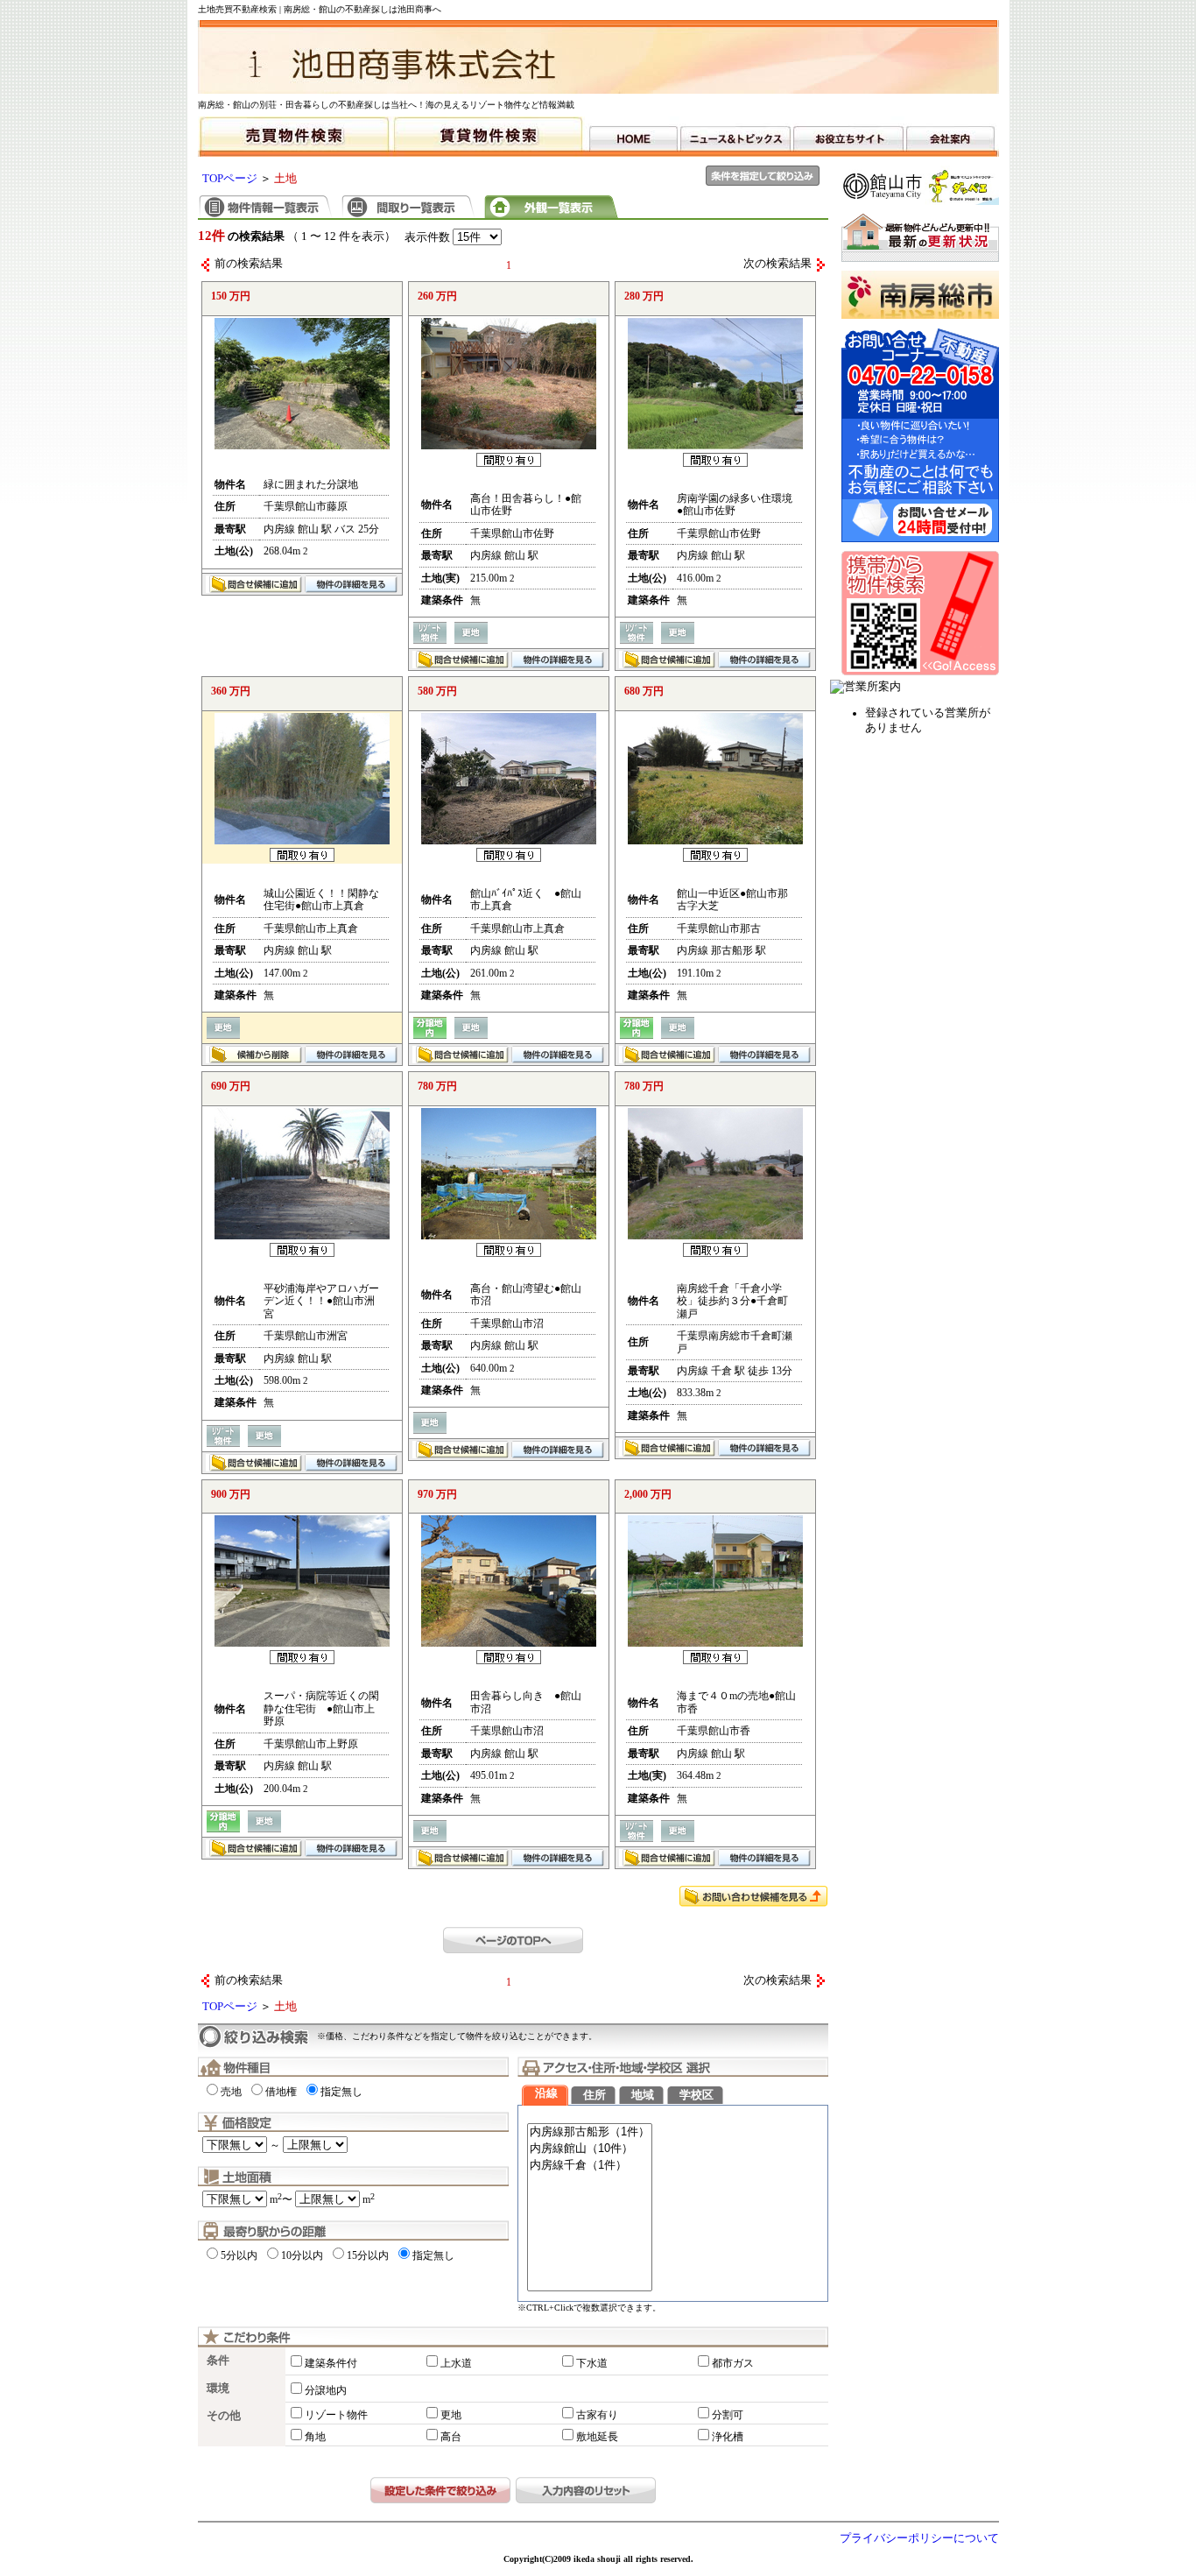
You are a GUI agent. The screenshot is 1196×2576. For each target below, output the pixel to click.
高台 (451, 2437)
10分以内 (302, 2255)
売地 (231, 2092)
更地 (451, 2415)
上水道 (456, 2363)
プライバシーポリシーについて (919, 2538)
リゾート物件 (336, 2415)
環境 (218, 2389)
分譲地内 (326, 2390)
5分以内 (239, 2255)
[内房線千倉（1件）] (590, 2166)
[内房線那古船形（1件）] (590, 2132)
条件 (218, 2361)
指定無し (341, 2092)
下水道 (592, 2363)
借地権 (281, 2092)
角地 (315, 2437)
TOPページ (230, 179)
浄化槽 (728, 2437)
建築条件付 (331, 2363)
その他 (224, 2416)
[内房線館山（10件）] (590, 2149)
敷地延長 (597, 2437)
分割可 (728, 2415)
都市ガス (733, 2363)
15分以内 (368, 2255)
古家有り (597, 2415)
